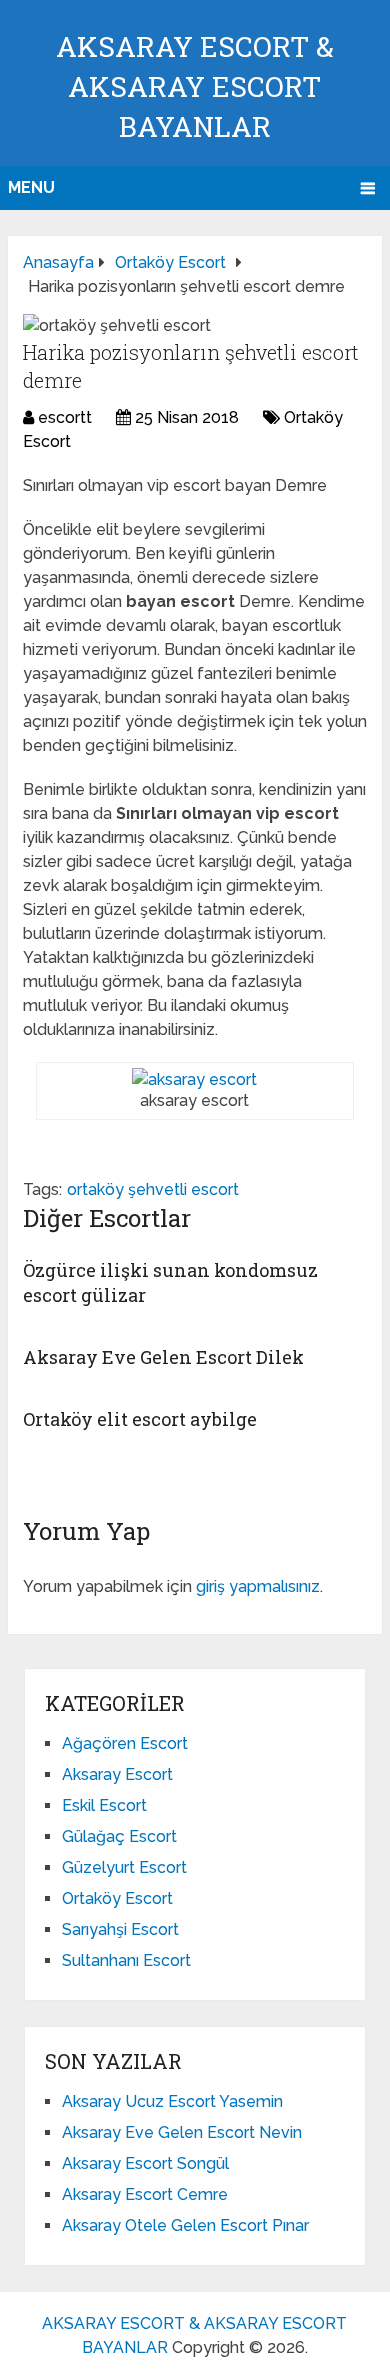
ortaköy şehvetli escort (153, 1189)
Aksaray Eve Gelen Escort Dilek (163, 1357)
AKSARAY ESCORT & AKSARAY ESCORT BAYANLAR (195, 86)
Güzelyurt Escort (124, 1867)
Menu (31, 187)
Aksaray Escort (117, 1774)
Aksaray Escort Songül (145, 2163)
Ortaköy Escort (117, 1898)
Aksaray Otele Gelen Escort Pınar (185, 2225)
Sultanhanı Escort (126, 1960)
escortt (65, 417)
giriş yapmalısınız (258, 1586)
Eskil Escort (104, 1805)
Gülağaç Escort (119, 1836)
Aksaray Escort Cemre (145, 2194)
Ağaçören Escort (125, 1743)
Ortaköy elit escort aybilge (140, 1419)
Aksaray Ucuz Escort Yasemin (172, 2101)
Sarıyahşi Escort (120, 1929)
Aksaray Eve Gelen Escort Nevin (182, 2132)
